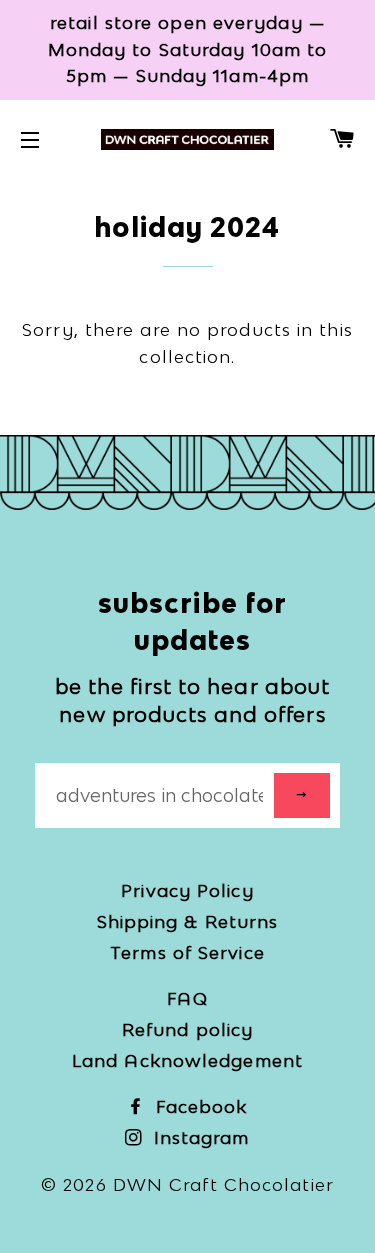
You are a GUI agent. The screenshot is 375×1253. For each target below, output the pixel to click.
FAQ (187, 998)
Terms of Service (187, 952)
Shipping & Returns (188, 921)
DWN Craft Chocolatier (223, 1184)
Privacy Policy (187, 890)
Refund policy (187, 1029)
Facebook (198, 1106)
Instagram (198, 1137)
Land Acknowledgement (187, 1060)
